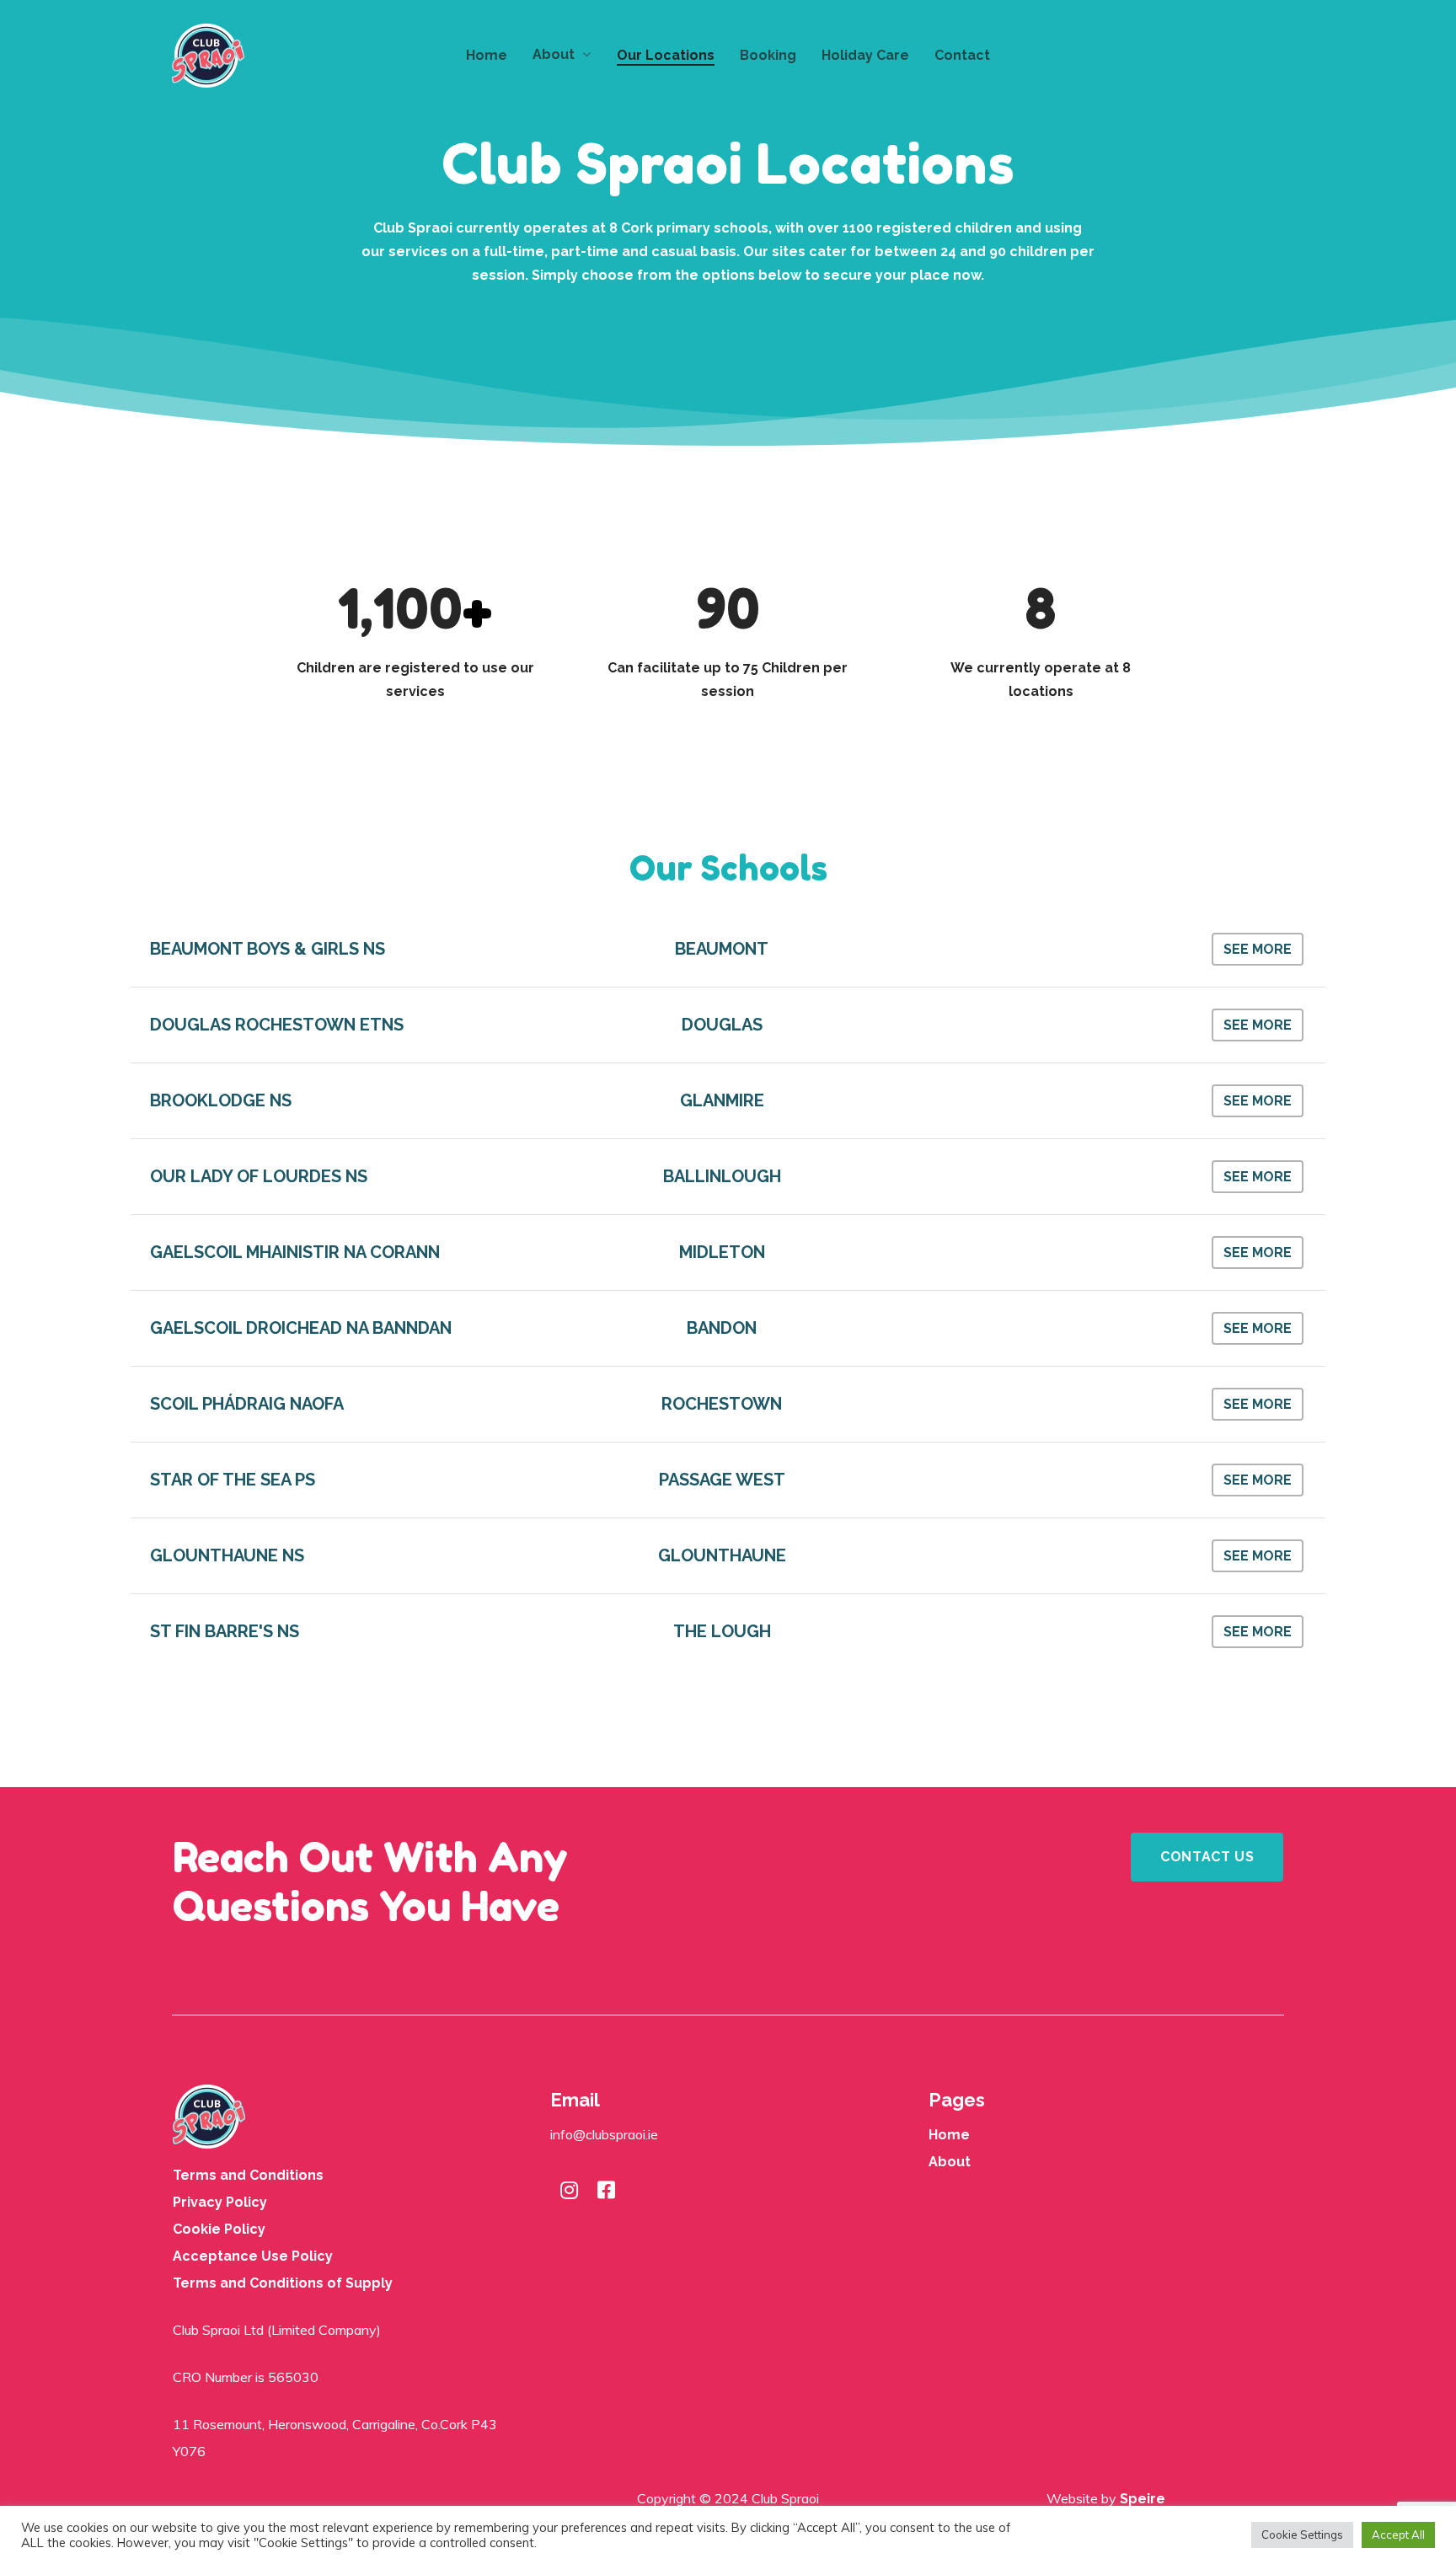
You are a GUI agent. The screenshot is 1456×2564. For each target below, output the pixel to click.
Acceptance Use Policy (253, 2256)
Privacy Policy (220, 2202)
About (950, 2162)
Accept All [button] (1398, 2535)
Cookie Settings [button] (1302, 2535)
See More (1258, 949)
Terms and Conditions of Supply (283, 2283)
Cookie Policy (219, 2229)
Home (949, 2135)
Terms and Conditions (248, 2175)
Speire (1143, 2499)
